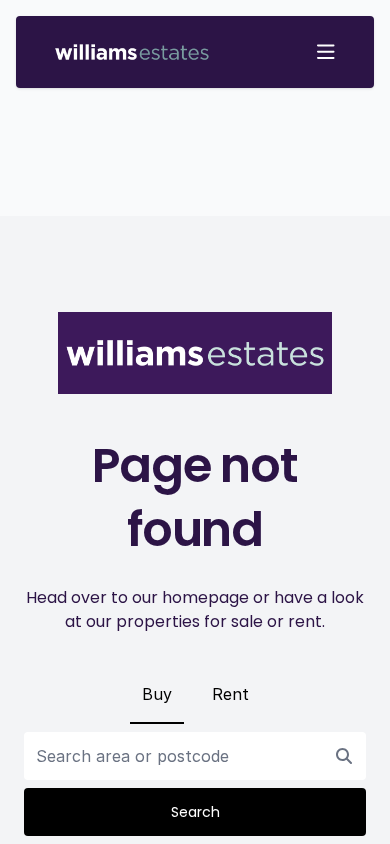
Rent (230, 694)
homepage (205, 597)
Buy (157, 694)
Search (195, 812)
